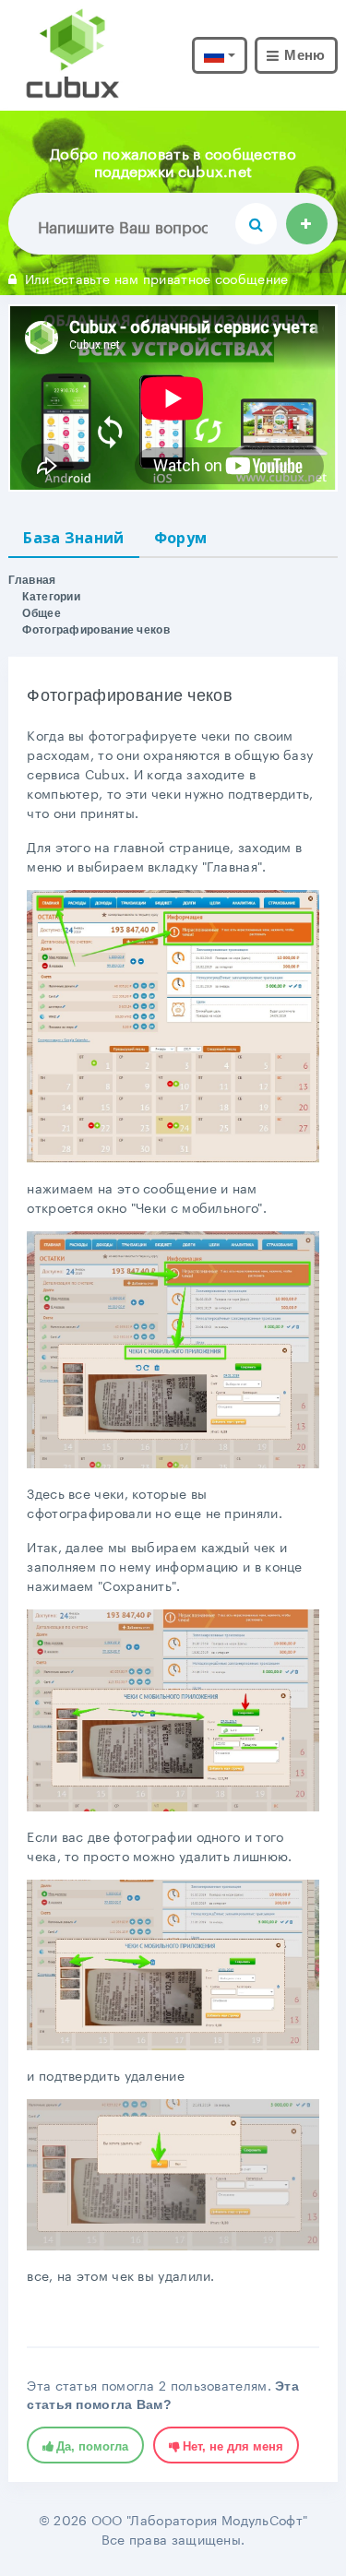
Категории (51, 597)
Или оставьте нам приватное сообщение (156, 278)
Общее (42, 613)
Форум (181, 538)
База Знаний (73, 538)
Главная (32, 580)
